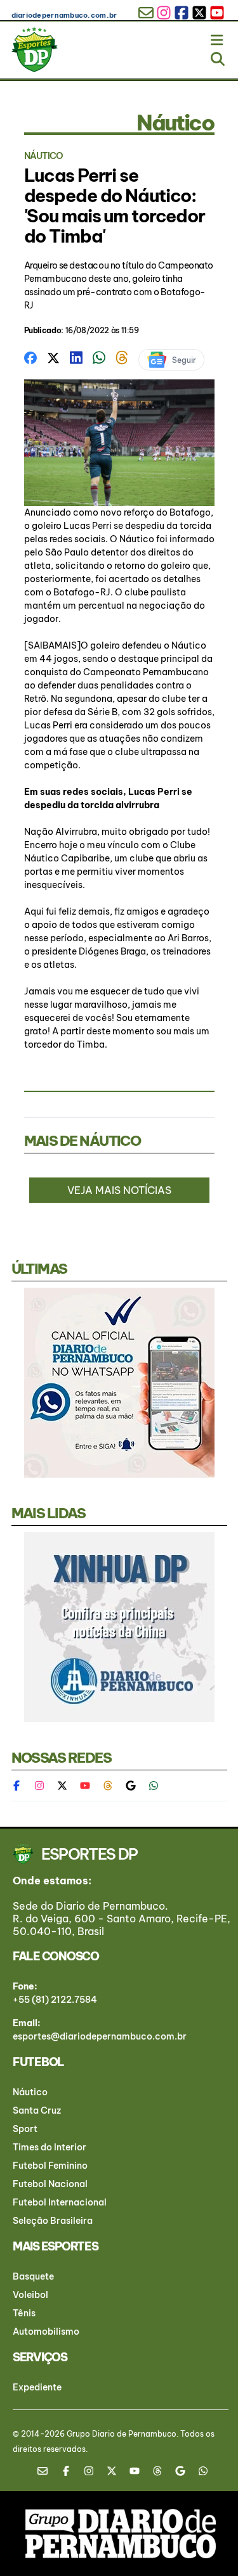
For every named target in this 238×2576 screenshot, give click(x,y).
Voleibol (30, 2295)
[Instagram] (39, 1786)
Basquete (33, 2276)
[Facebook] (23, 1786)
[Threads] (108, 1786)
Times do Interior (50, 2147)
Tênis (24, 2313)
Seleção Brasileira (53, 2221)
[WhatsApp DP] (154, 1786)
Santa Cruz (37, 2110)
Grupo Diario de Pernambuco (122, 2434)
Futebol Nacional (50, 2184)
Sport (25, 2129)
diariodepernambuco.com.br (64, 15)
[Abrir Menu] (218, 37)
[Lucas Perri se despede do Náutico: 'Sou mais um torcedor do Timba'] (30, 357)
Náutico (30, 2092)
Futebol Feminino (50, 2166)
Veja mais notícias (119, 1190)
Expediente (37, 2387)
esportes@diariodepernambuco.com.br (100, 2036)
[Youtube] (85, 1786)
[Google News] (131, 1786)
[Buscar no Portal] (218, 56)
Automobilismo (46, 2332)
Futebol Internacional (60, 2202)
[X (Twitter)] (62, 1786)
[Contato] (47, 2471)
